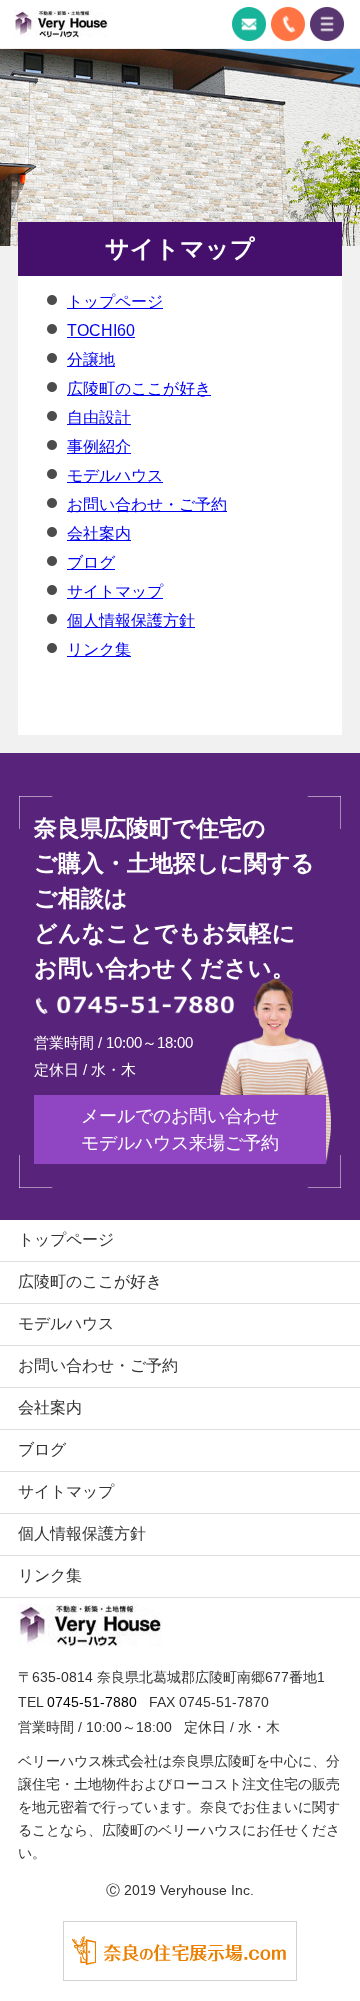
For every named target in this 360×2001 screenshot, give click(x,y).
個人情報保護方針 (131, 620)
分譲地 (91, 359)
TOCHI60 (101, 330)
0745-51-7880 (288, 24)
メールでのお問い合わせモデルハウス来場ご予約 (180, 1129)
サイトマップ (115, 591)
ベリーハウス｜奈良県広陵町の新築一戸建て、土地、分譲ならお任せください (61, 24)
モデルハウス (115, 475)
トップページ (115, 301)
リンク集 (99, 649)
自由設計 (99, 417)
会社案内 (99, 533)
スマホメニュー (327, 24)
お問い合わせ (249, 24)
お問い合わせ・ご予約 (147, 504)
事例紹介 (99, 446)
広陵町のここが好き (139, 388)
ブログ (91, 562)
